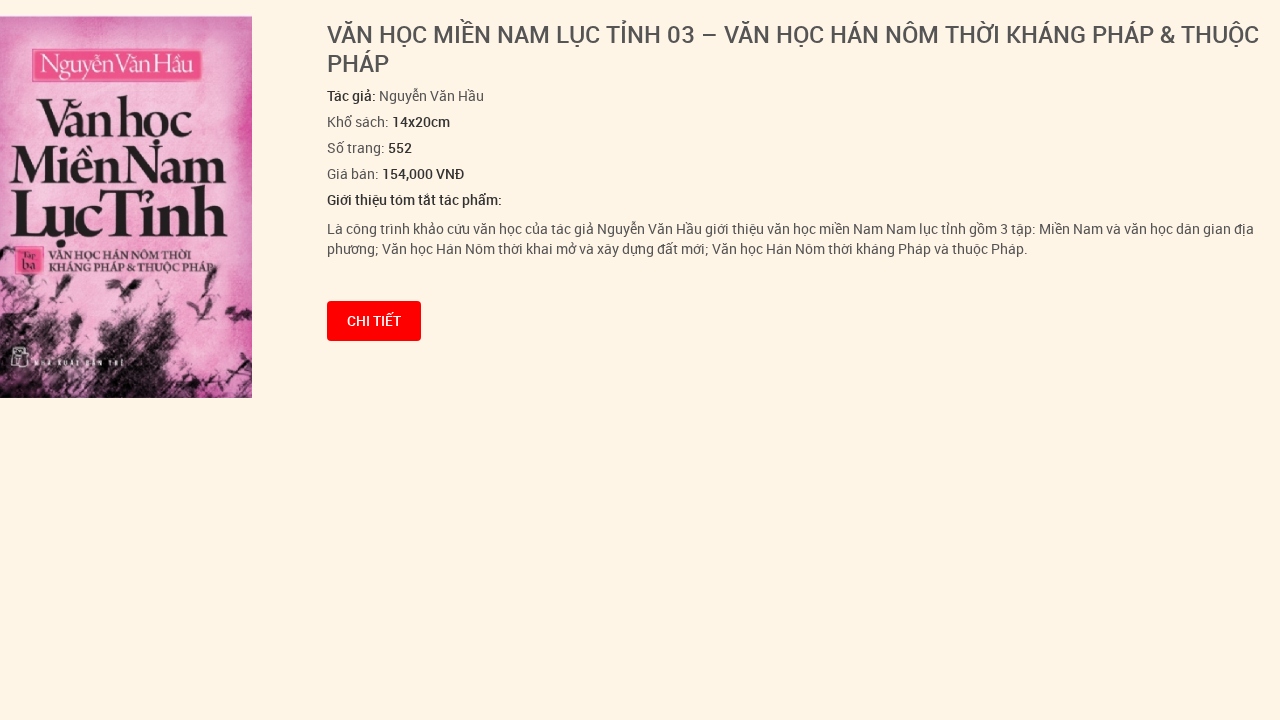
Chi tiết (374, 320)
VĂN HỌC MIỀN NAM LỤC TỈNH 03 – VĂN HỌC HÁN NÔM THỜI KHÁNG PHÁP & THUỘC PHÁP (793, 48)
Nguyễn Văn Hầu (431, 95)
